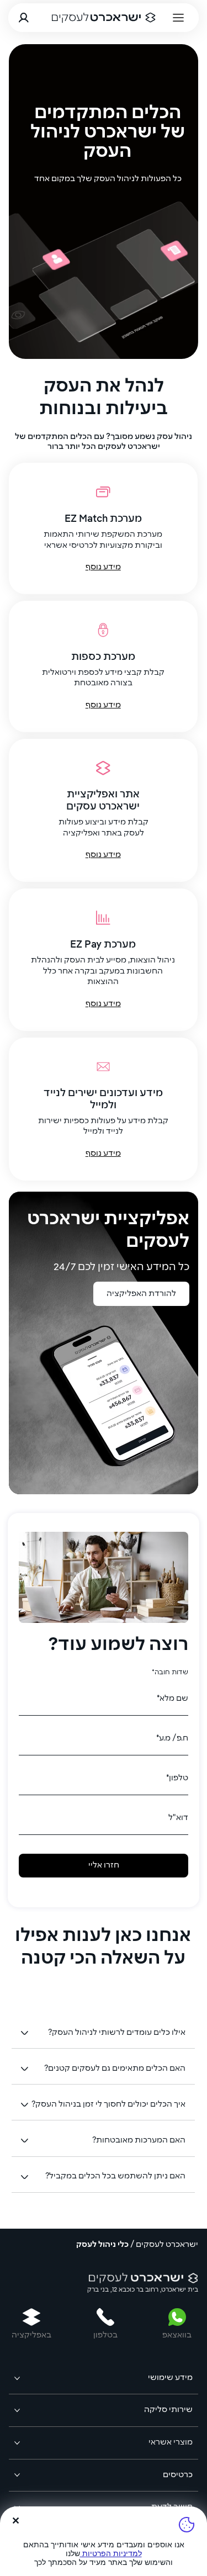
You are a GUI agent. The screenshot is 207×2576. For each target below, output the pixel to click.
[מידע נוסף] (103, 528)
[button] (179, 346)
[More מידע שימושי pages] (17, 2378)
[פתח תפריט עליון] (179, 18)
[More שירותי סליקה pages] (17, 2410)
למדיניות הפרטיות (111, 2553)
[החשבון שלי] (24, 18)
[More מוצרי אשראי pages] (17, 2443)
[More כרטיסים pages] (17, 2475)
